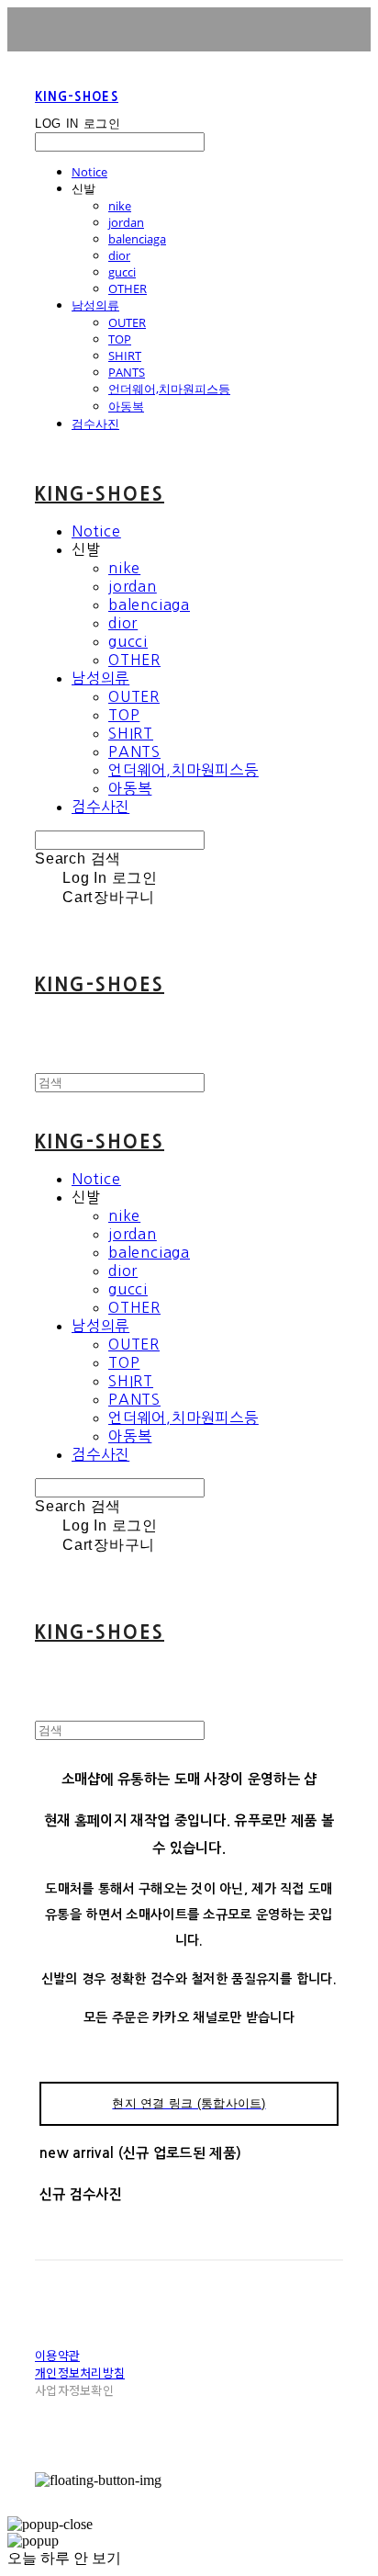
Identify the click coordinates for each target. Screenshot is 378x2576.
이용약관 (57, 2355)
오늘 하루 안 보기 (64, 2558)
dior (119, 255)
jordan (126, 222)
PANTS (127, 372)
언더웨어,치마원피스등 (169, 389)
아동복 (126, 406)
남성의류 (95, 305)
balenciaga (137, 239)
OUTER (127, 322)
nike (120, 206)
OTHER (128, 288)
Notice (89, 172)
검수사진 (95, 424)
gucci (122, 272)
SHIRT (125, 356)
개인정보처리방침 (80, 2373)
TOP (120, 339)
